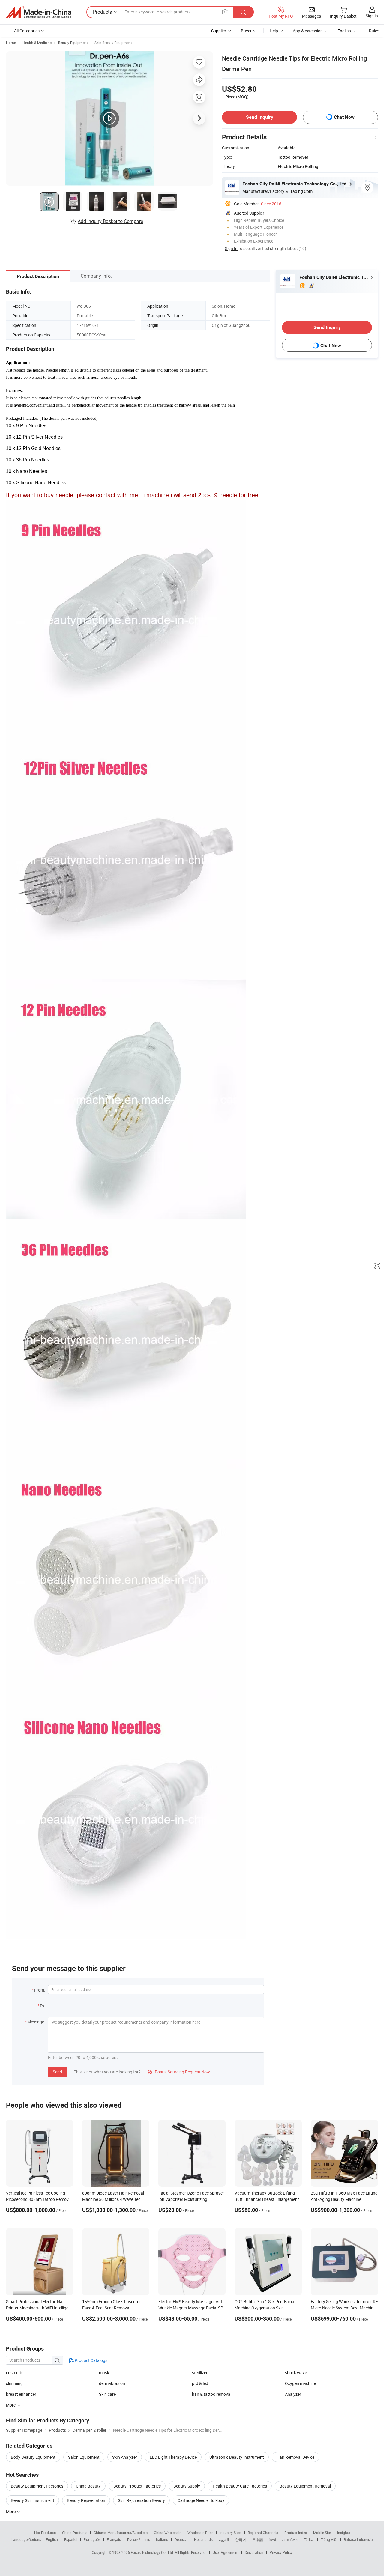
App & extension (308, 31)
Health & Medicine (37, 43)
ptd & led (200, 2383)
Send (57, 2072)
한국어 (241, 2539)
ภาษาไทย (290, 2539)
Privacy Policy (281, 2552)
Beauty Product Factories (137, 2486)
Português (92, 2539)
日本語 (258, 2539)
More (11, 2511)
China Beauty (88, 2486)
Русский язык (138, 2539)
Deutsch (181, 2539)
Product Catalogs (91, 2360)
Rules (374, 31)
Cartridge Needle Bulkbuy (201, 2500)
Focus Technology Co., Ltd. (153, 2552)
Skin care (107, 2394)
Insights (344, 2533)
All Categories (27, 31)
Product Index (296, 2533)
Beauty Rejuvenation (86, 2500)
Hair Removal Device (295, 2457)
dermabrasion (112, 2383)
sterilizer (200, 2373)
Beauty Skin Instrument (33, 2500)
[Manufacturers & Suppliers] (39, 12)
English (52, 2539)
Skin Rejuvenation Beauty (141, 2500)
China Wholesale (168, 2533)
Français (114, 2539)
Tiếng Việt (329, 2539)
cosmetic (14, 2373)
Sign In (231, 248)
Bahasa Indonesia (358, 2539)
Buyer (246, 31)
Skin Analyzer (125, 2457)
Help (274, 31)
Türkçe (309, 2539)
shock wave (296, 2373)
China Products (75, 2533)
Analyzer (293, 2394)
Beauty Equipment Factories (37, 2486)
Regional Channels (263, 2533)
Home (11, 43)
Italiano (162, 2539)
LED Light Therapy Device (173, 2457)
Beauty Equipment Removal (305, 2486)
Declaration (254, 2552)
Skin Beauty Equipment (113, 43)
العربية (224, 2539)
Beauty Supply (187, 2486)
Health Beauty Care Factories (240, 2486)
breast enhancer (21, 2394)
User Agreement (226, 2552)
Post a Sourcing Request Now (179, 2072)
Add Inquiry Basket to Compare (110, 221)
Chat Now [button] (344, 117)
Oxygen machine (300, 2383)
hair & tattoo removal (212, 2394)
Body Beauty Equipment (33, 2457)
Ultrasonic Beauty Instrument (237, 2457)
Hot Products (45, 2533)
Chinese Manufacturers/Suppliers (121, 2533)
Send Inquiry (260, 117)
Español (71, 2539)
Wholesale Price (200, 2533)
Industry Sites (231, 2533)
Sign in (372, 16)
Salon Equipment (84, 2457)
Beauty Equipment (73, 43)
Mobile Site (322, 2533)
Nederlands (203, 2539)
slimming (14, 2383)
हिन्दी (273, 2539)
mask (104, 2373)
